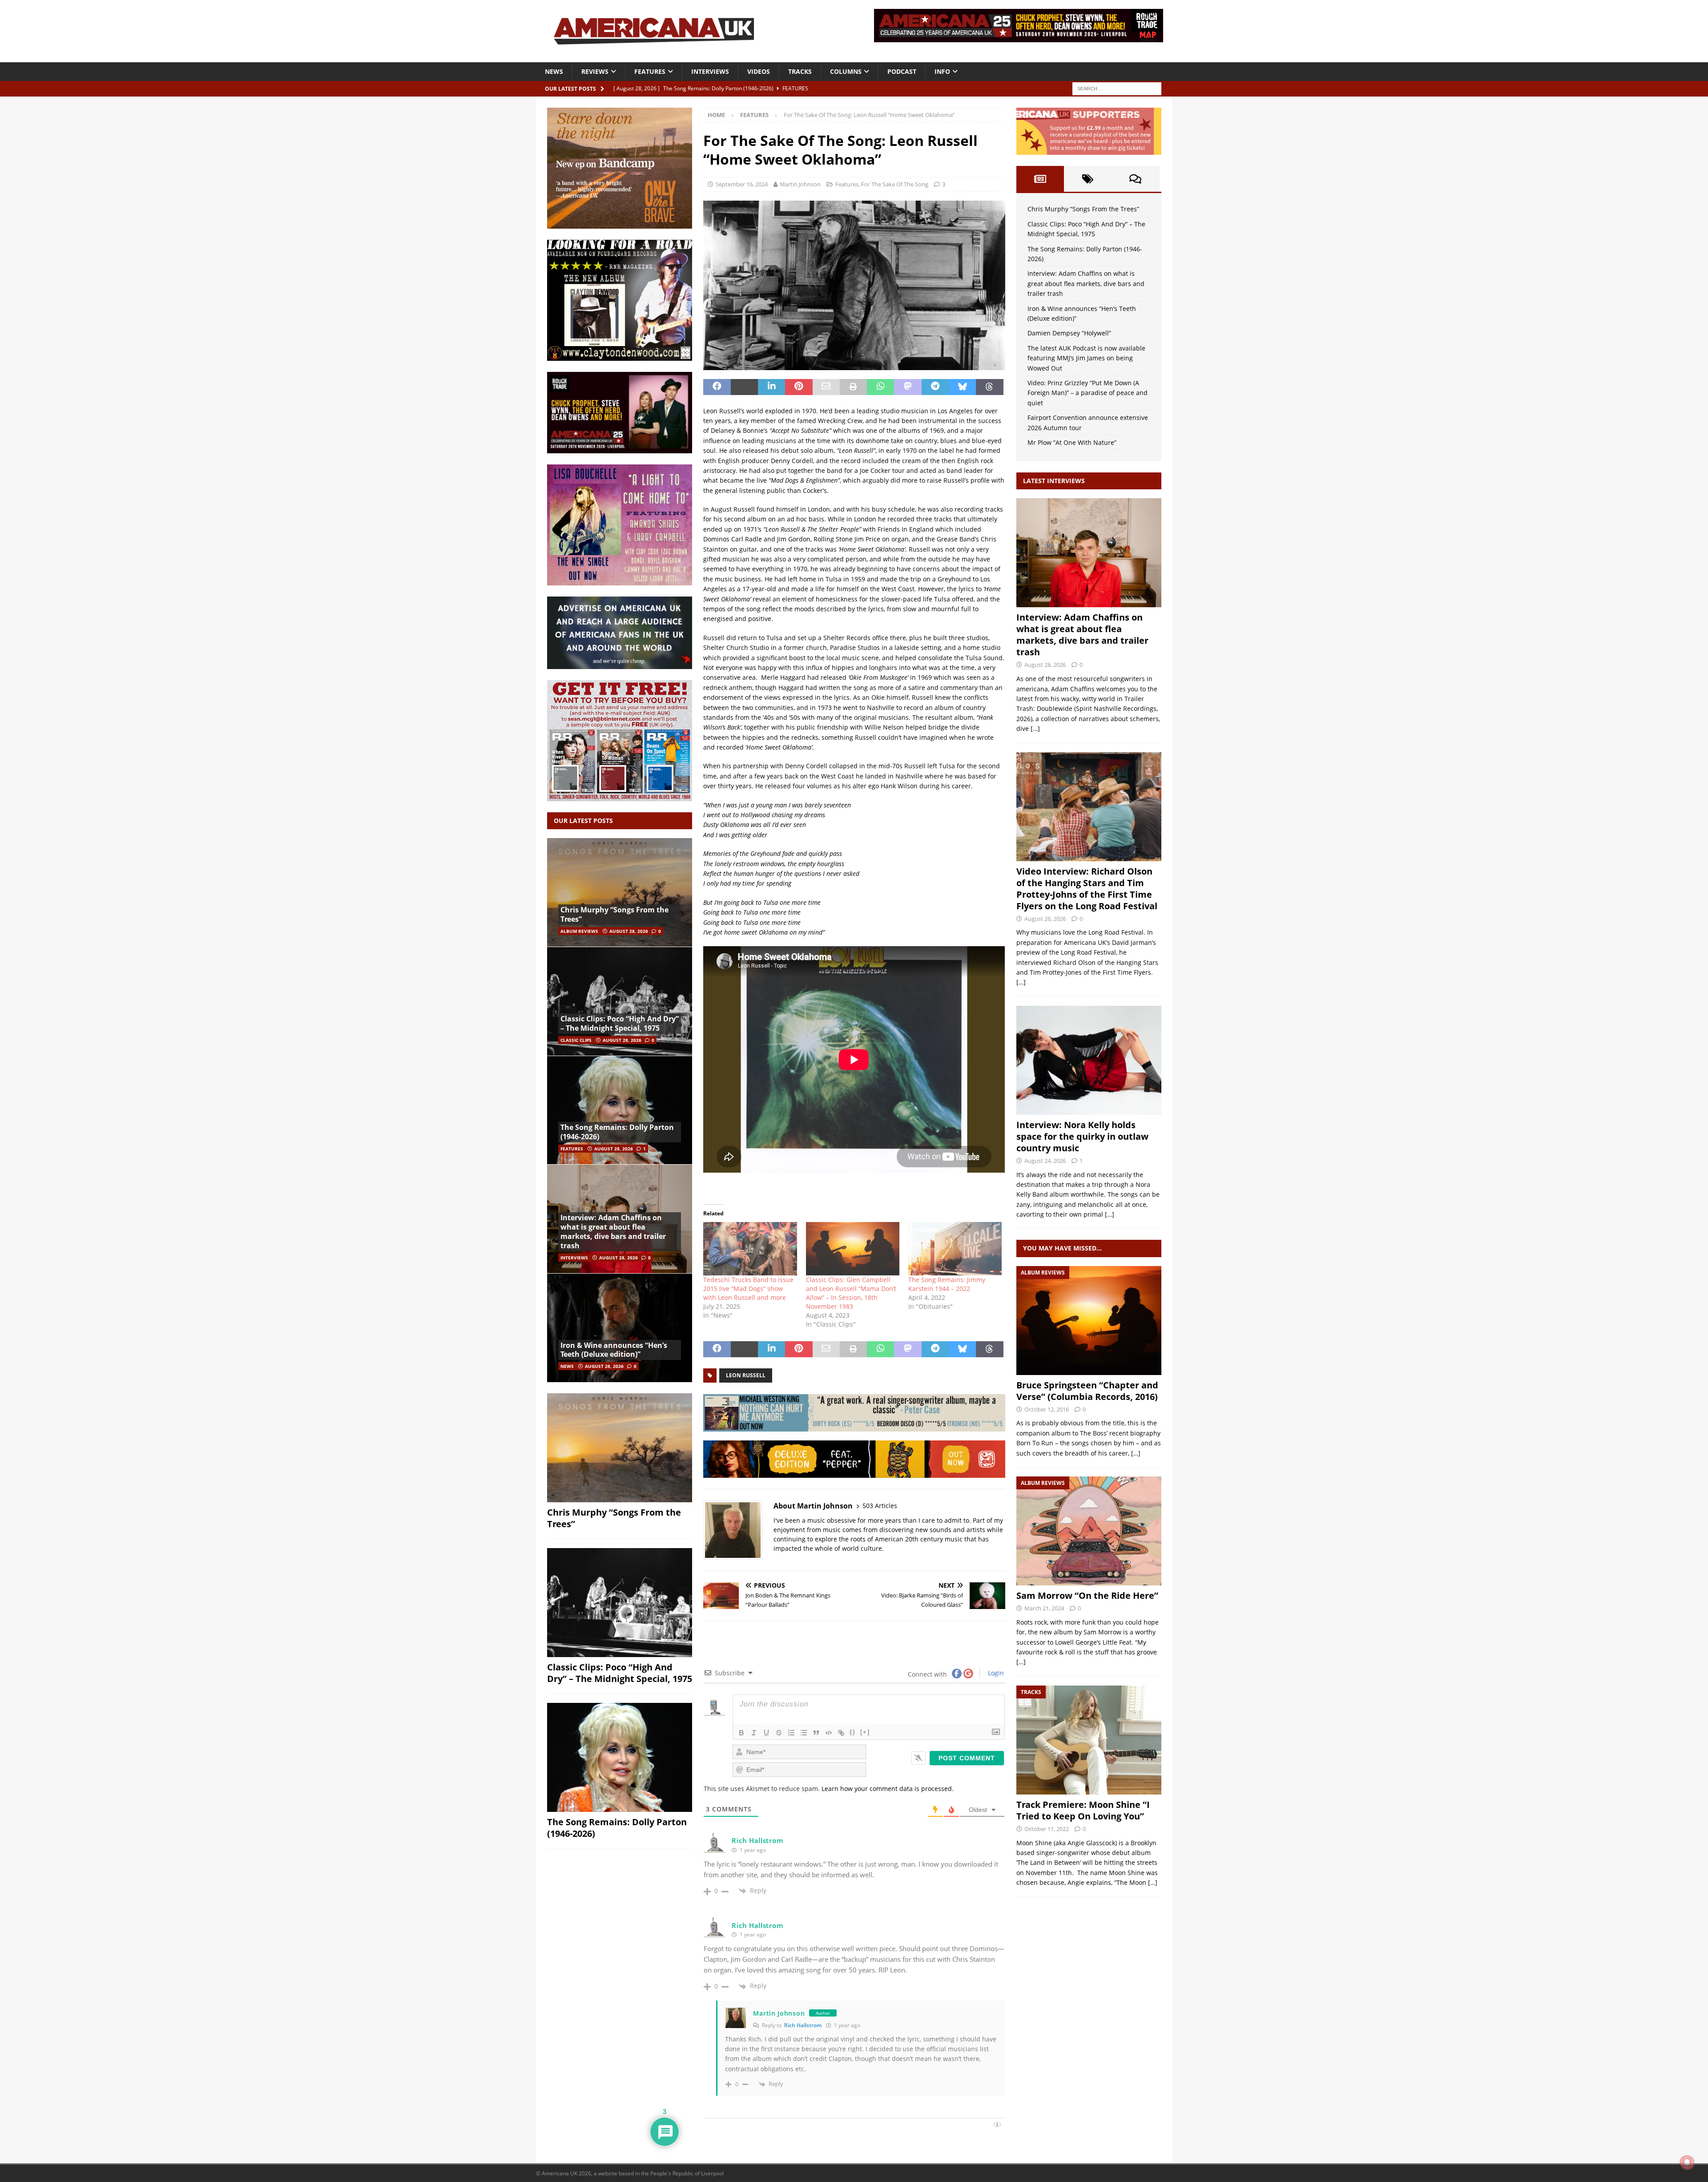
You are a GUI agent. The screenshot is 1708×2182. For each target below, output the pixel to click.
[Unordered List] (804, 1733)
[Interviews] (1089, 553)
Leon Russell (746, 1375)
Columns (846, 71)
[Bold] (741, 1733)
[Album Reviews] (1089, 1321)
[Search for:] (1117, 88)
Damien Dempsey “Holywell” (1069, 333)
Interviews (710, 71)
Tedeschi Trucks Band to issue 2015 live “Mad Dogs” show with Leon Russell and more (748, 1289)
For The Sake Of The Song (895, 184)
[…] (1035, 728)
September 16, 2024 (742, 184)
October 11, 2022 (1047, 1829)
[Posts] (1040, 179)
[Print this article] (853, 387)
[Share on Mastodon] (908, 387)
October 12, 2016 (1047, 1409)
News (554, 71)
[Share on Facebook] (717, 387)
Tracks (800, 71)
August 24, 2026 (1045, 1161)
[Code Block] (829, 1733)
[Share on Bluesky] (962, 387)
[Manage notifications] (1687, 2162)
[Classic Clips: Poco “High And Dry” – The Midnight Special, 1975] (620, 1001)
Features (650, 71)
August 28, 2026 (629, 931)
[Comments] (1135, 179)
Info (942, 71)
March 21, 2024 (1044, 1608)
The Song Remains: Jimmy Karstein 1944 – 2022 (947, 1284)
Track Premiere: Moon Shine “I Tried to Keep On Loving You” (1083, 1810)
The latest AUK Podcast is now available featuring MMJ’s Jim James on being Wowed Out (1086, 358)
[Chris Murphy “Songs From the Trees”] (620, 893)
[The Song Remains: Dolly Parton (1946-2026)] (620, 1110)
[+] (865, 1732)
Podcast (902, 71)
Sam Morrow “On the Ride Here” (1087, 1595)
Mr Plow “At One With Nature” (1072, 442)
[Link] (841, 1733)
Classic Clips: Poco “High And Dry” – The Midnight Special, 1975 (620, 1023)
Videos (759, 71)
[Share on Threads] (989, 387)
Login (995, 1673)
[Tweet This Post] (744, 387)
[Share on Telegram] (935, 387)
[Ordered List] (791, 1733)
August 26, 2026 (1045, 919)
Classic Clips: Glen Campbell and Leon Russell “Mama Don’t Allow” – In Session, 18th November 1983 (851, 1293)
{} (853, 1732)
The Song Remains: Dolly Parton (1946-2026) (617, 1132)
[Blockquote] (816, 1733)
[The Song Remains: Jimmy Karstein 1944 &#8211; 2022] (955, 1249)
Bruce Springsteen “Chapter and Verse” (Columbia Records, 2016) (1087, 1391)
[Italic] (754, 1733)
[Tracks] (1089, 1740)
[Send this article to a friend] (826, 387)
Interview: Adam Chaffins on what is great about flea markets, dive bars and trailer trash (613, 1231)
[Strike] (779, 1733)
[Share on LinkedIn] (771, 387)
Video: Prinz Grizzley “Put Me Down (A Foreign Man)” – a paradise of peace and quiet (1088, 393)
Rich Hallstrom (803, 2025)
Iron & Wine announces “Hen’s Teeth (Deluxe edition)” (614, 1350)
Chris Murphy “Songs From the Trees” (614, 914)
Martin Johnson (800, 184)
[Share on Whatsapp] (880, 387)
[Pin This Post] (799, 387)
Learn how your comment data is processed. (888, 1789)
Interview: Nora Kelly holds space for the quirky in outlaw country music (1082, 1136)
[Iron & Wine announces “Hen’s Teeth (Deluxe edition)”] (620, 1328)
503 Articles (880, 1506)
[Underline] (766, 1733)
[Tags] (1088, 179)
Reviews (595, 71)
